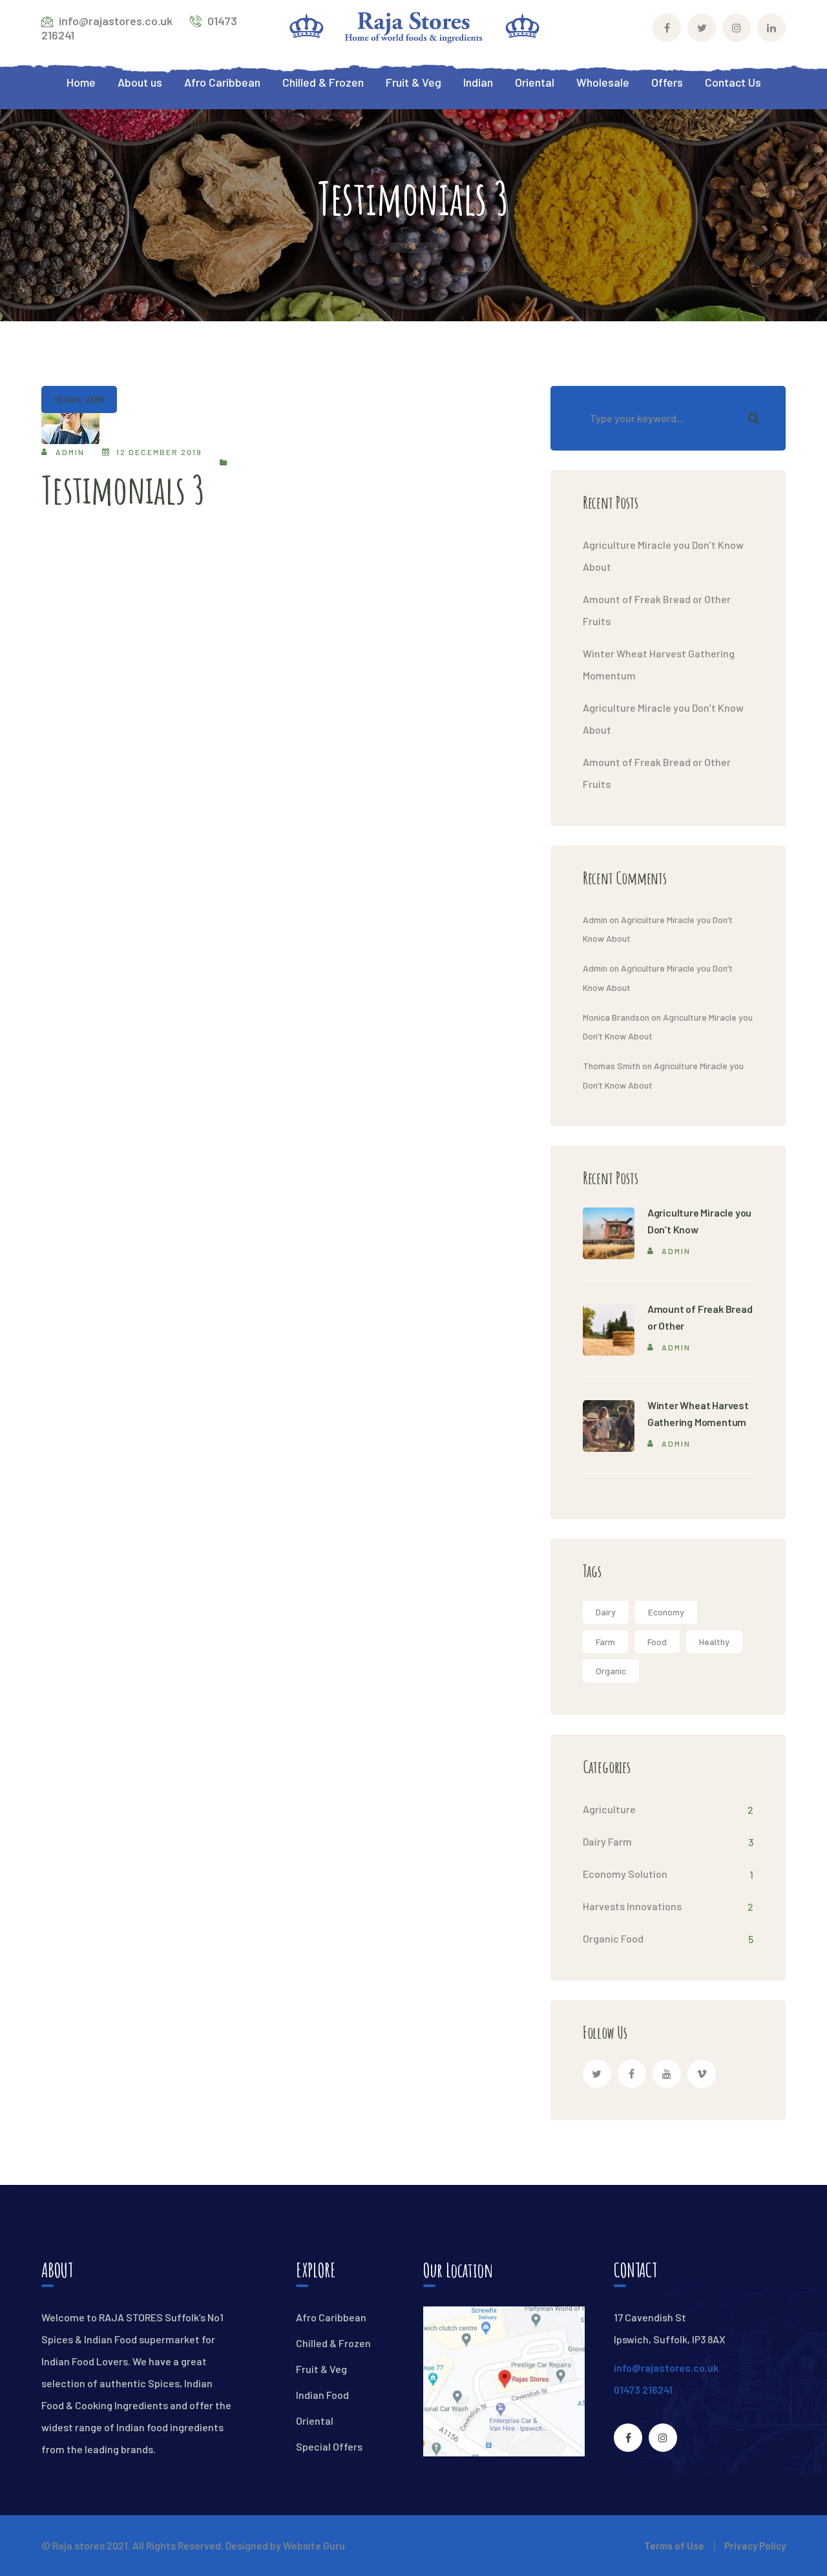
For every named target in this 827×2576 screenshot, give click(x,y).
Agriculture (609, 1809)
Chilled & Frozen (333, 2343)
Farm (605, 1642)
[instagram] (663, 2438)
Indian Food (322, 2395)
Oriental (315, 2421)
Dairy (606, 1612)
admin (70, 452)
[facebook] (632, 2074)
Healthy (714, 1642)
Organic (611, 1671)
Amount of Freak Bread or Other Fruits (657, 610)
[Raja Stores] (413, 26)
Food (657, 1642)
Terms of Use (674, 2546)
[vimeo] (702, 2074)
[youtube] (667, 2074)
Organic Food (613, 1938)
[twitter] (597, 2074)
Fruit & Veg (321, 2369)
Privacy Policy (755, 2546)
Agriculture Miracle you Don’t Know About (663, 556)
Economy (666, 1612)
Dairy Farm (607, 1841)
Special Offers (329, 2446)
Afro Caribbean (331, 2317)
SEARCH (753, 418)
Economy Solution (625, 1874)
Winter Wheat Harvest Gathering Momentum (659, 664)
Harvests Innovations (632, 1906)
